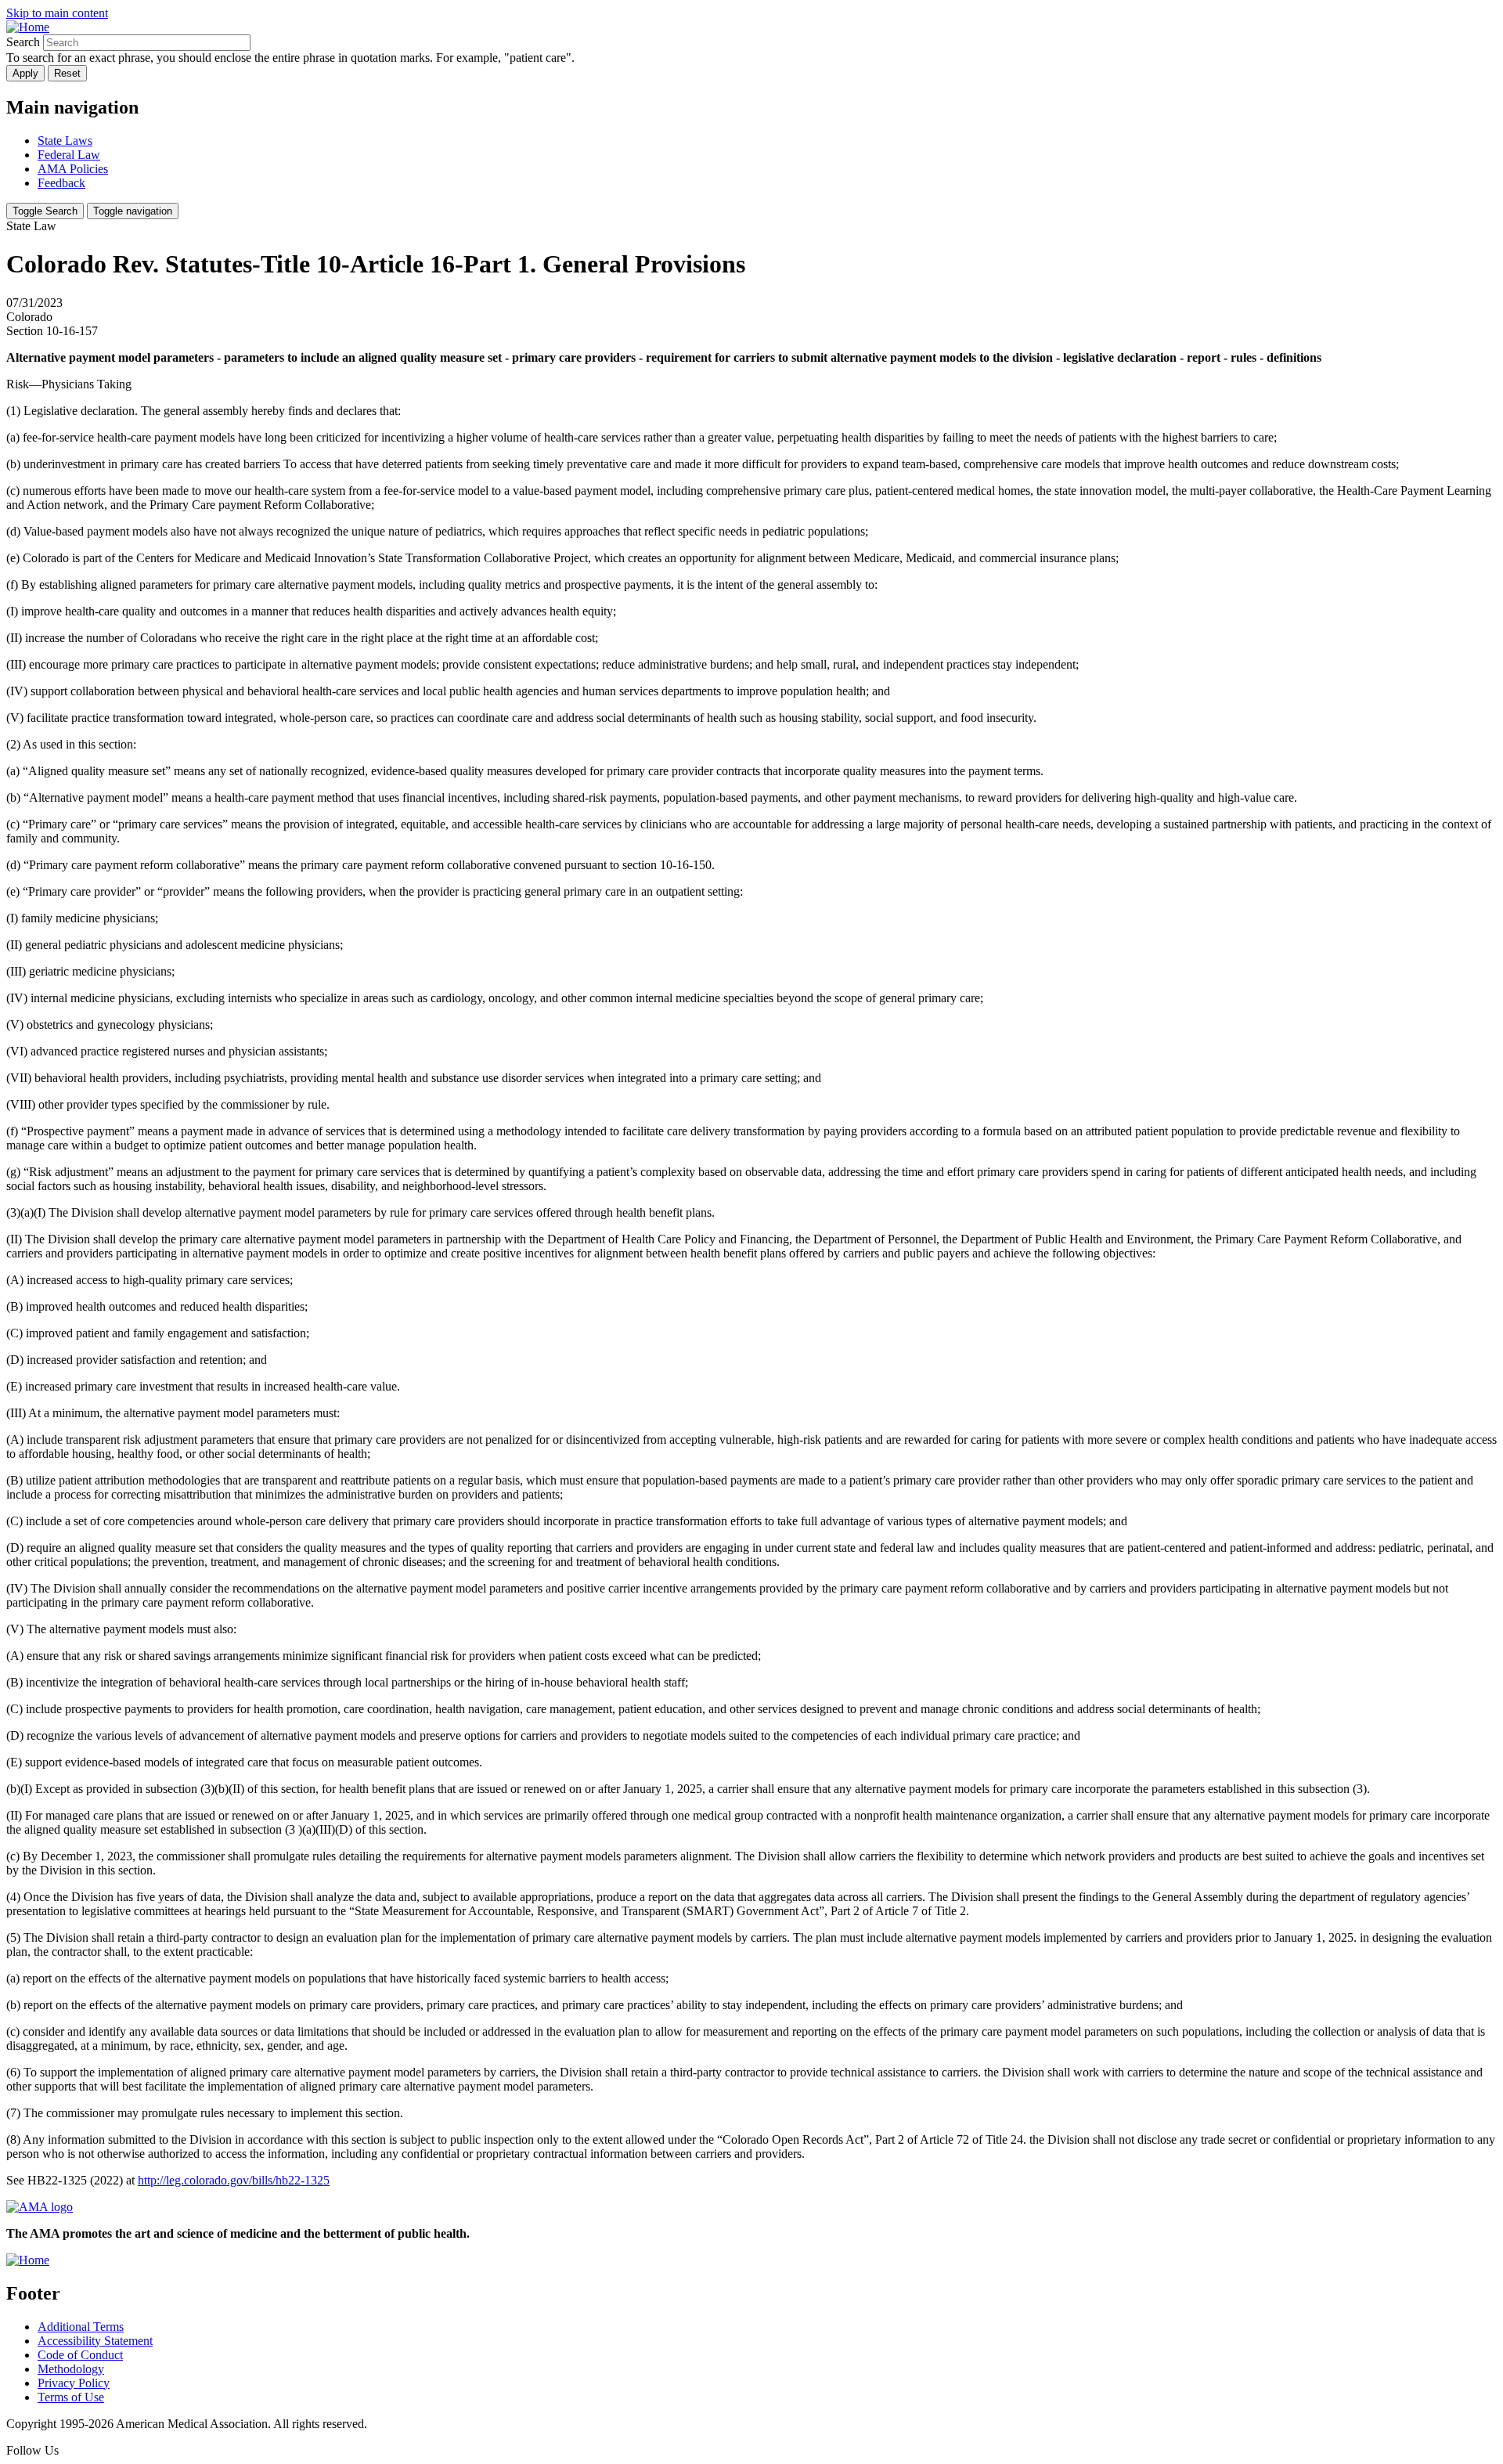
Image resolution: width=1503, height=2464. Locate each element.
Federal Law (69, 155)
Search (23, 42)
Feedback (61, 183)
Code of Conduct (80, 2355)
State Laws (65, 141)
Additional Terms (81, 2327)
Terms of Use (71, 2397)
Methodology (71, 2369)
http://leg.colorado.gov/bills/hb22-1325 (234, 2180)
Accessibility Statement (95, 2341)
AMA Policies (73, 169)
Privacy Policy (74, 2383)
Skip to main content (57, 13)
